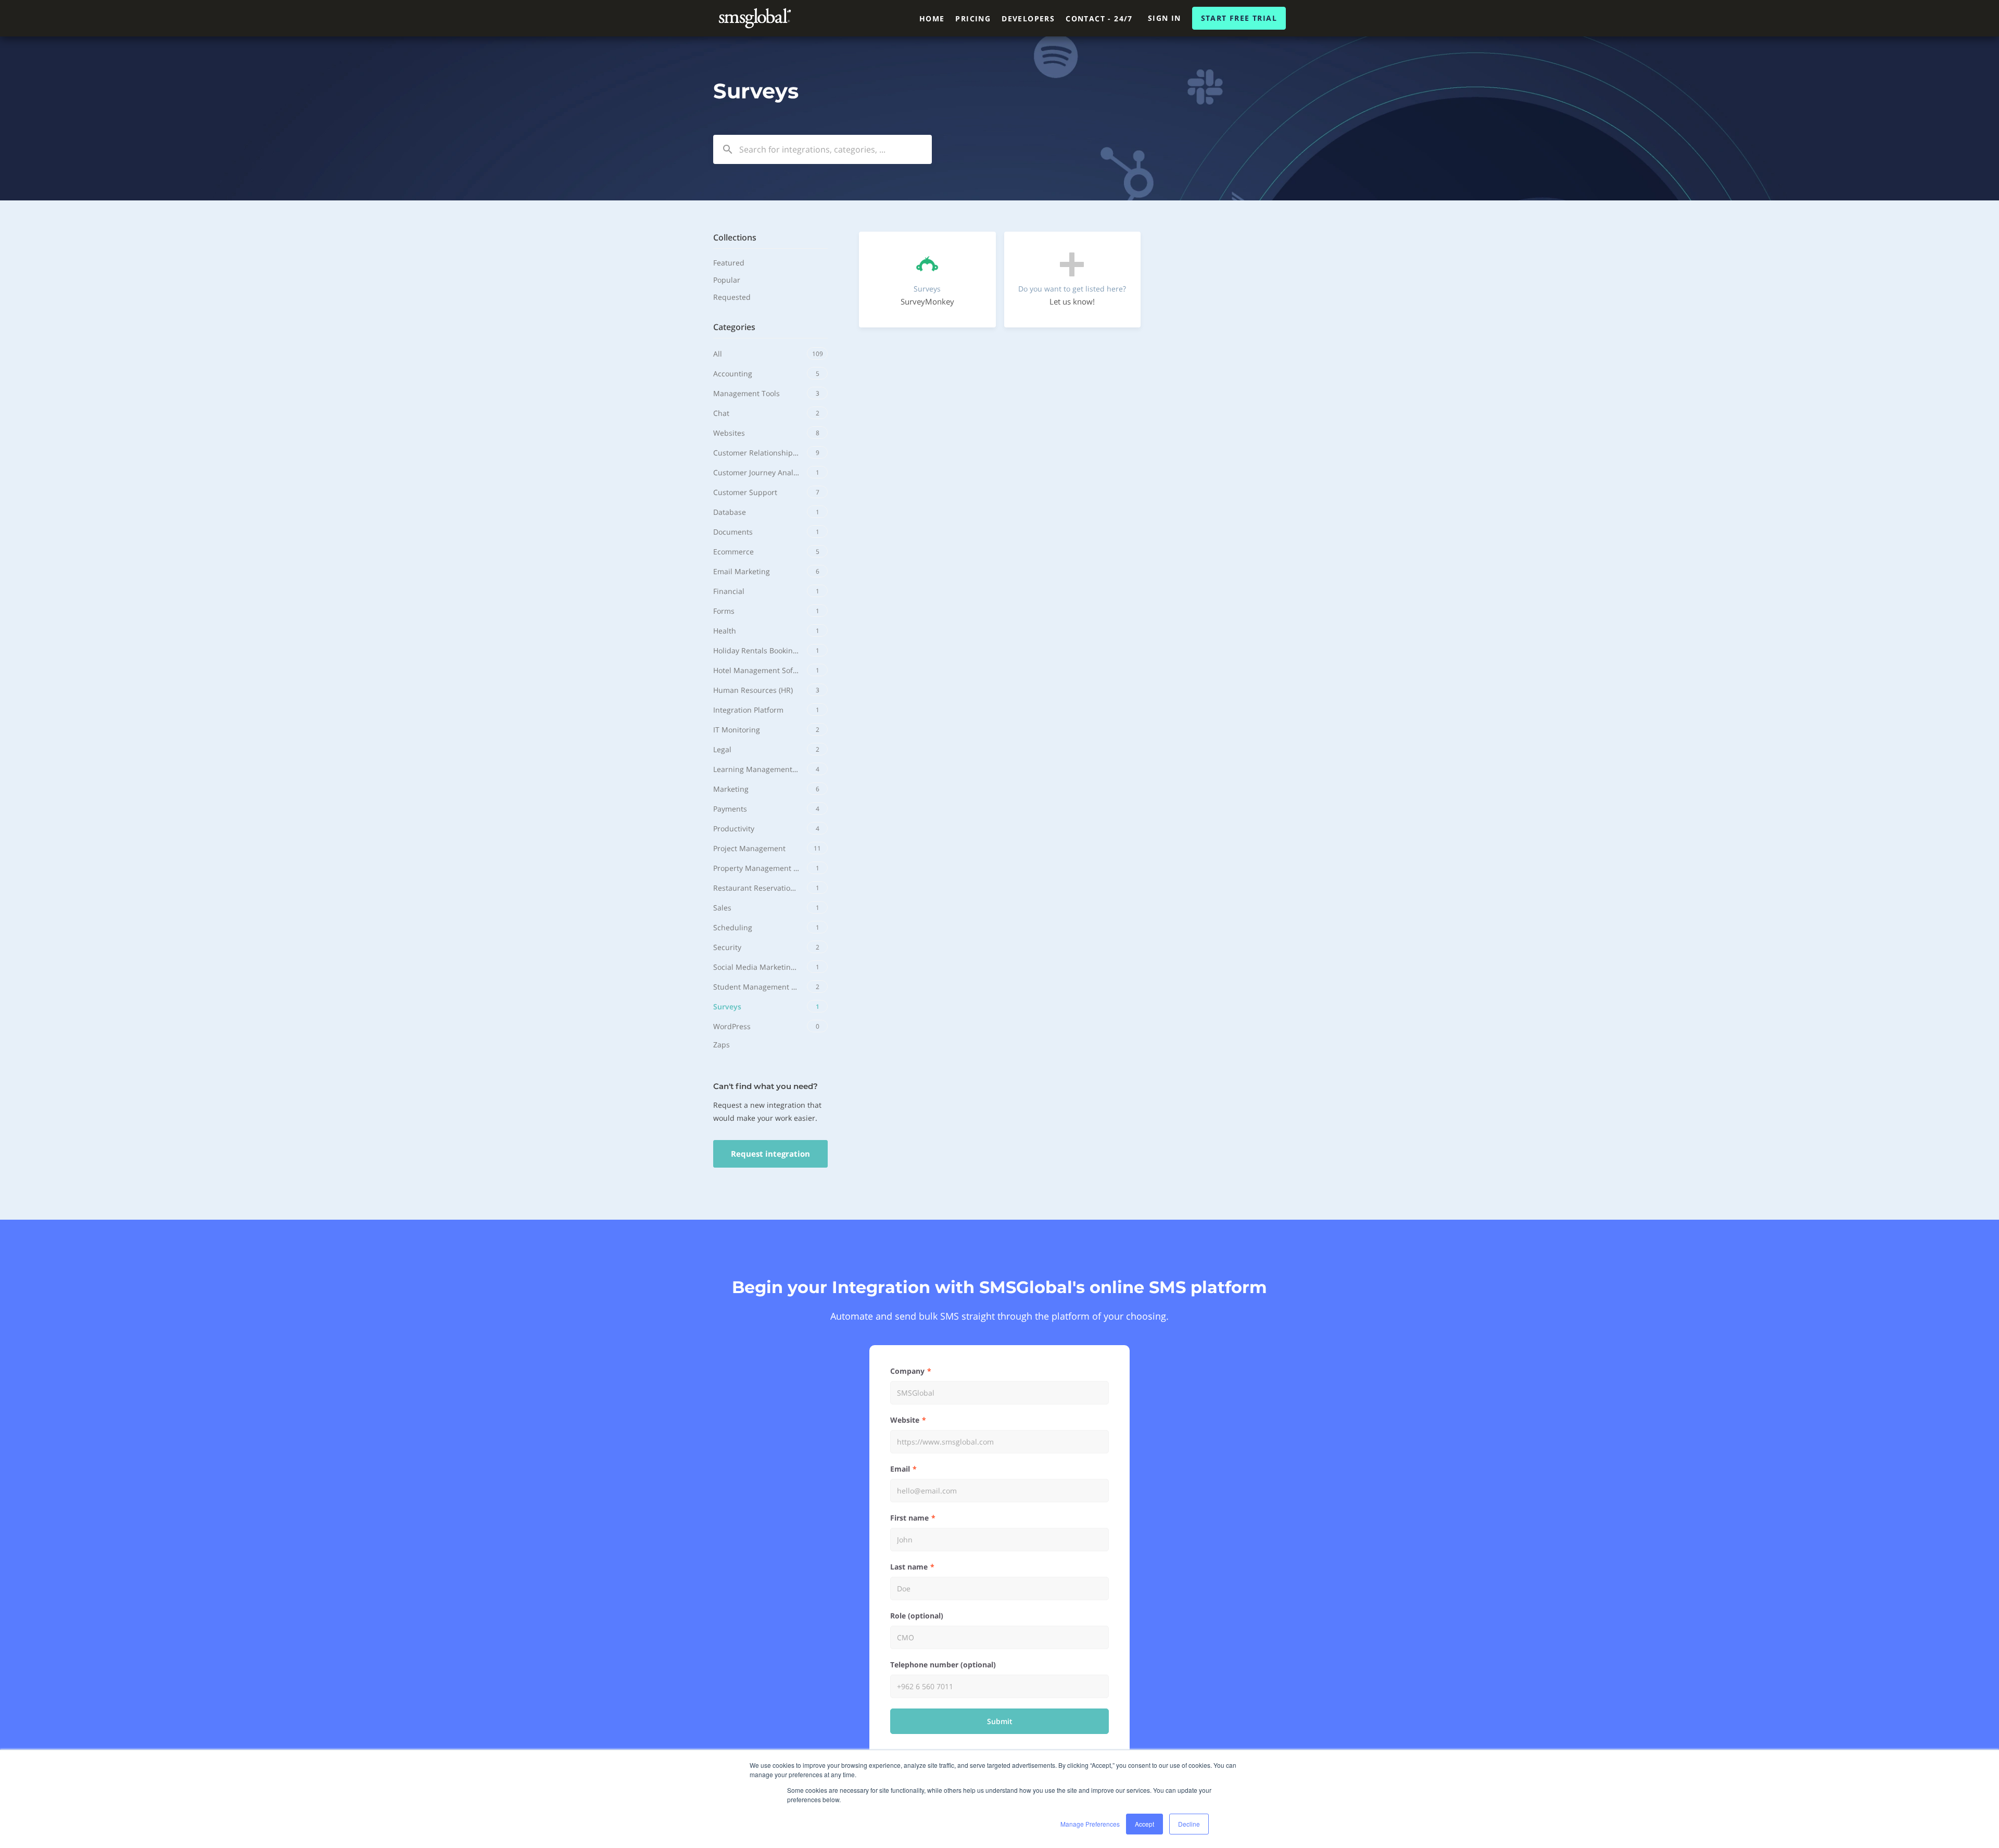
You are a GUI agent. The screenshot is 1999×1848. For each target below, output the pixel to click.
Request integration (770, 1154)
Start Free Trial (1239, 18)
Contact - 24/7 (1099, 18)
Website (905, 1420)
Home (932, 18)
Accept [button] (1144, 1824)
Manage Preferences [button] (1090, 1824)
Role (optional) (917, 1616)
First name (909, 1518)
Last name (909, 1567)
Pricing (973, 18)
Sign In (1165, 18)
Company (907, 1371)
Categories (734, 327)
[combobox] (823, 149)
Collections (735, 237)
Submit (1000, 1721)
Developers (1028, 18)
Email (900, 1469)
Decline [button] (1189, 1824)
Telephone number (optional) (943, 1665)
